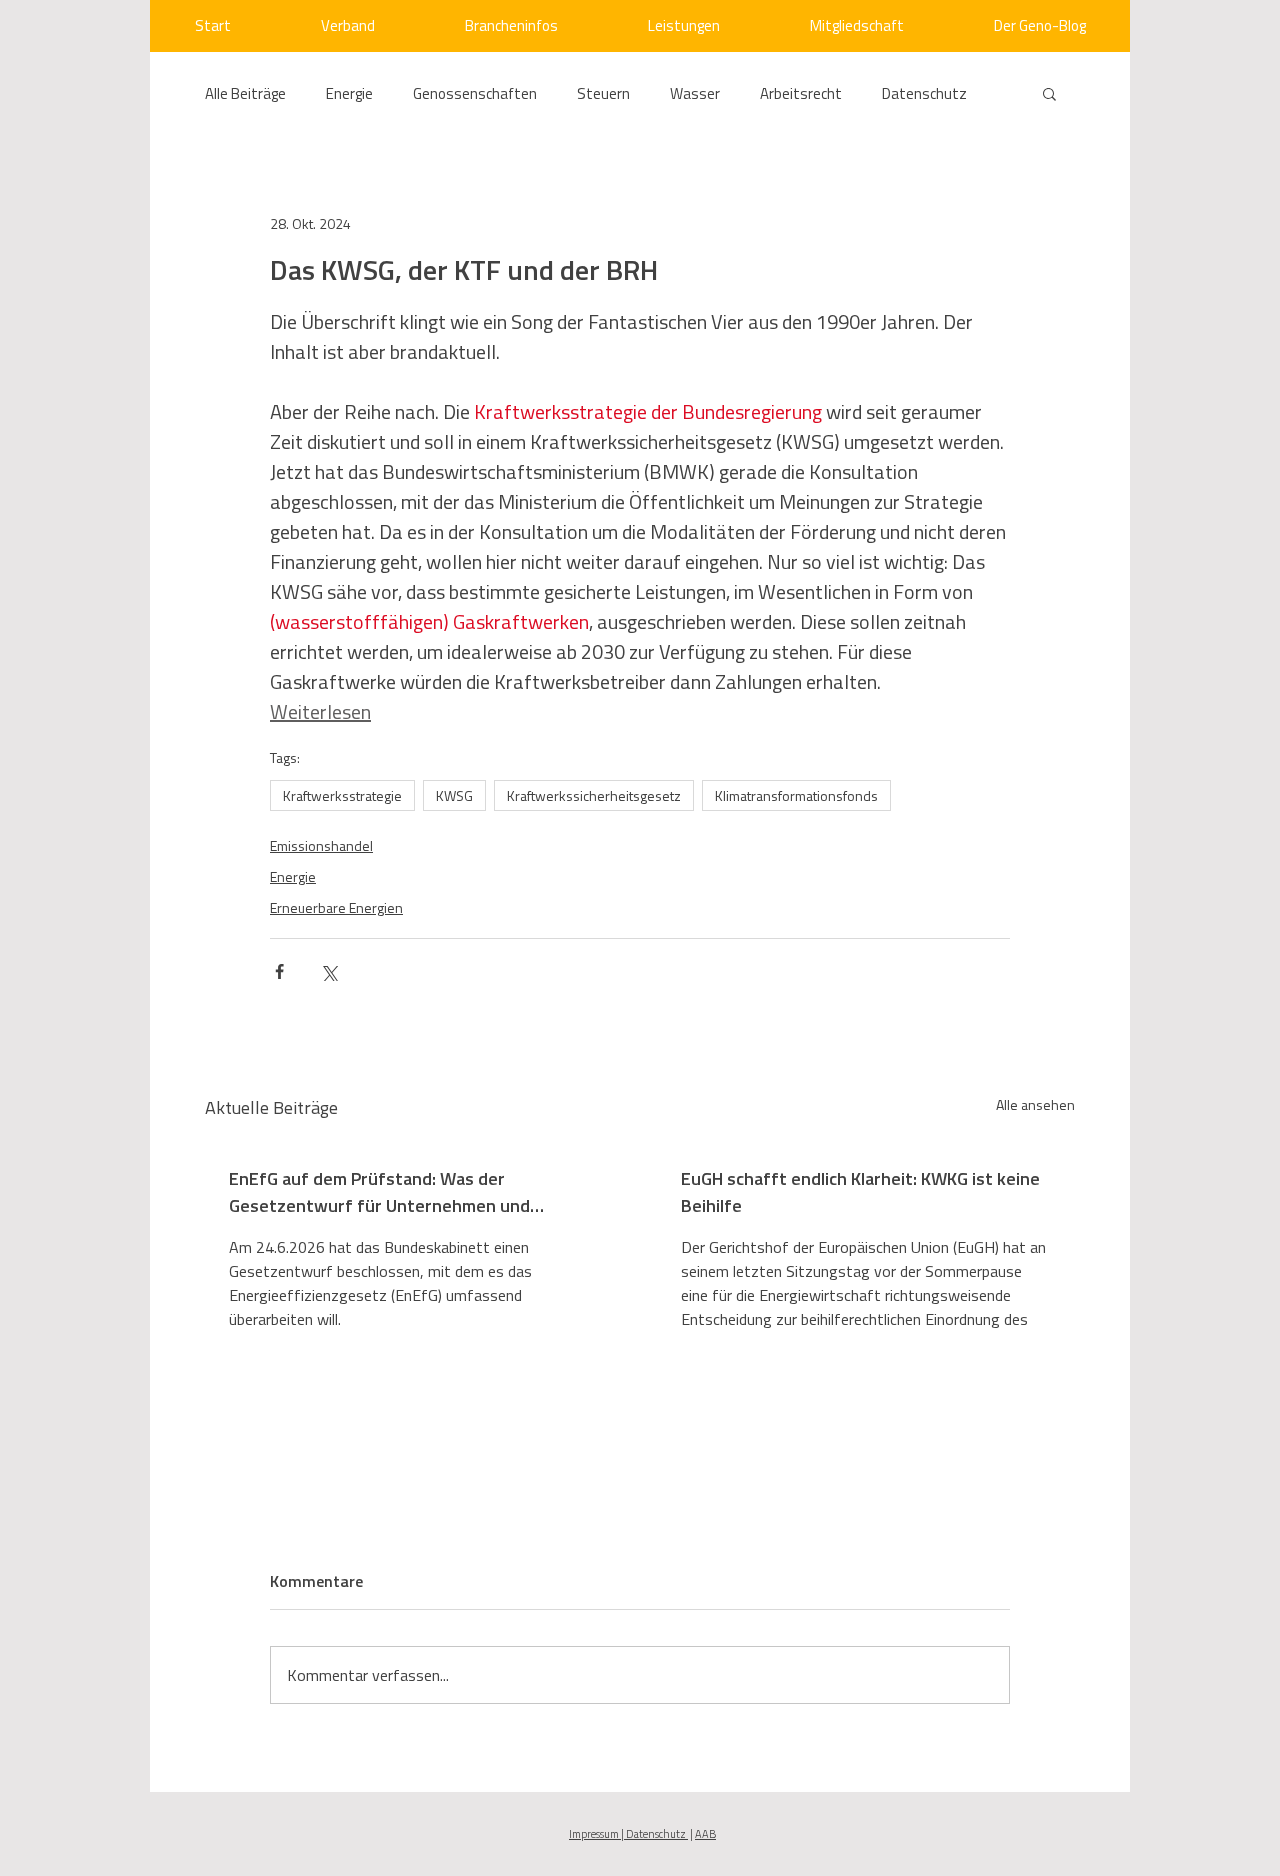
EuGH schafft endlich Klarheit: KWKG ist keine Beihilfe (860, 1192)
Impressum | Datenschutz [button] (628, 1834)
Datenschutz (924, 93)
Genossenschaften (475, 93)
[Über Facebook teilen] (279, 971)
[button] (1049, 93)
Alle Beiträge (245, 93)
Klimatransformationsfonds (796, 795)
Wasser (695, 93)
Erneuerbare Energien (336, 907)
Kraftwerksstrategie (342, 795)
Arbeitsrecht (801, 93)
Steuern (603, 93)
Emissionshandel (321, 845)
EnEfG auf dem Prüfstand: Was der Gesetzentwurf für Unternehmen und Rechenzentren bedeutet (379, 1192)
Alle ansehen (1035, 1104)
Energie (349, 93)
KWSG (454, 795)
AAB (705, 1834)
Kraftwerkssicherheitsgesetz (594, 795)
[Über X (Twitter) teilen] (328, 971)
